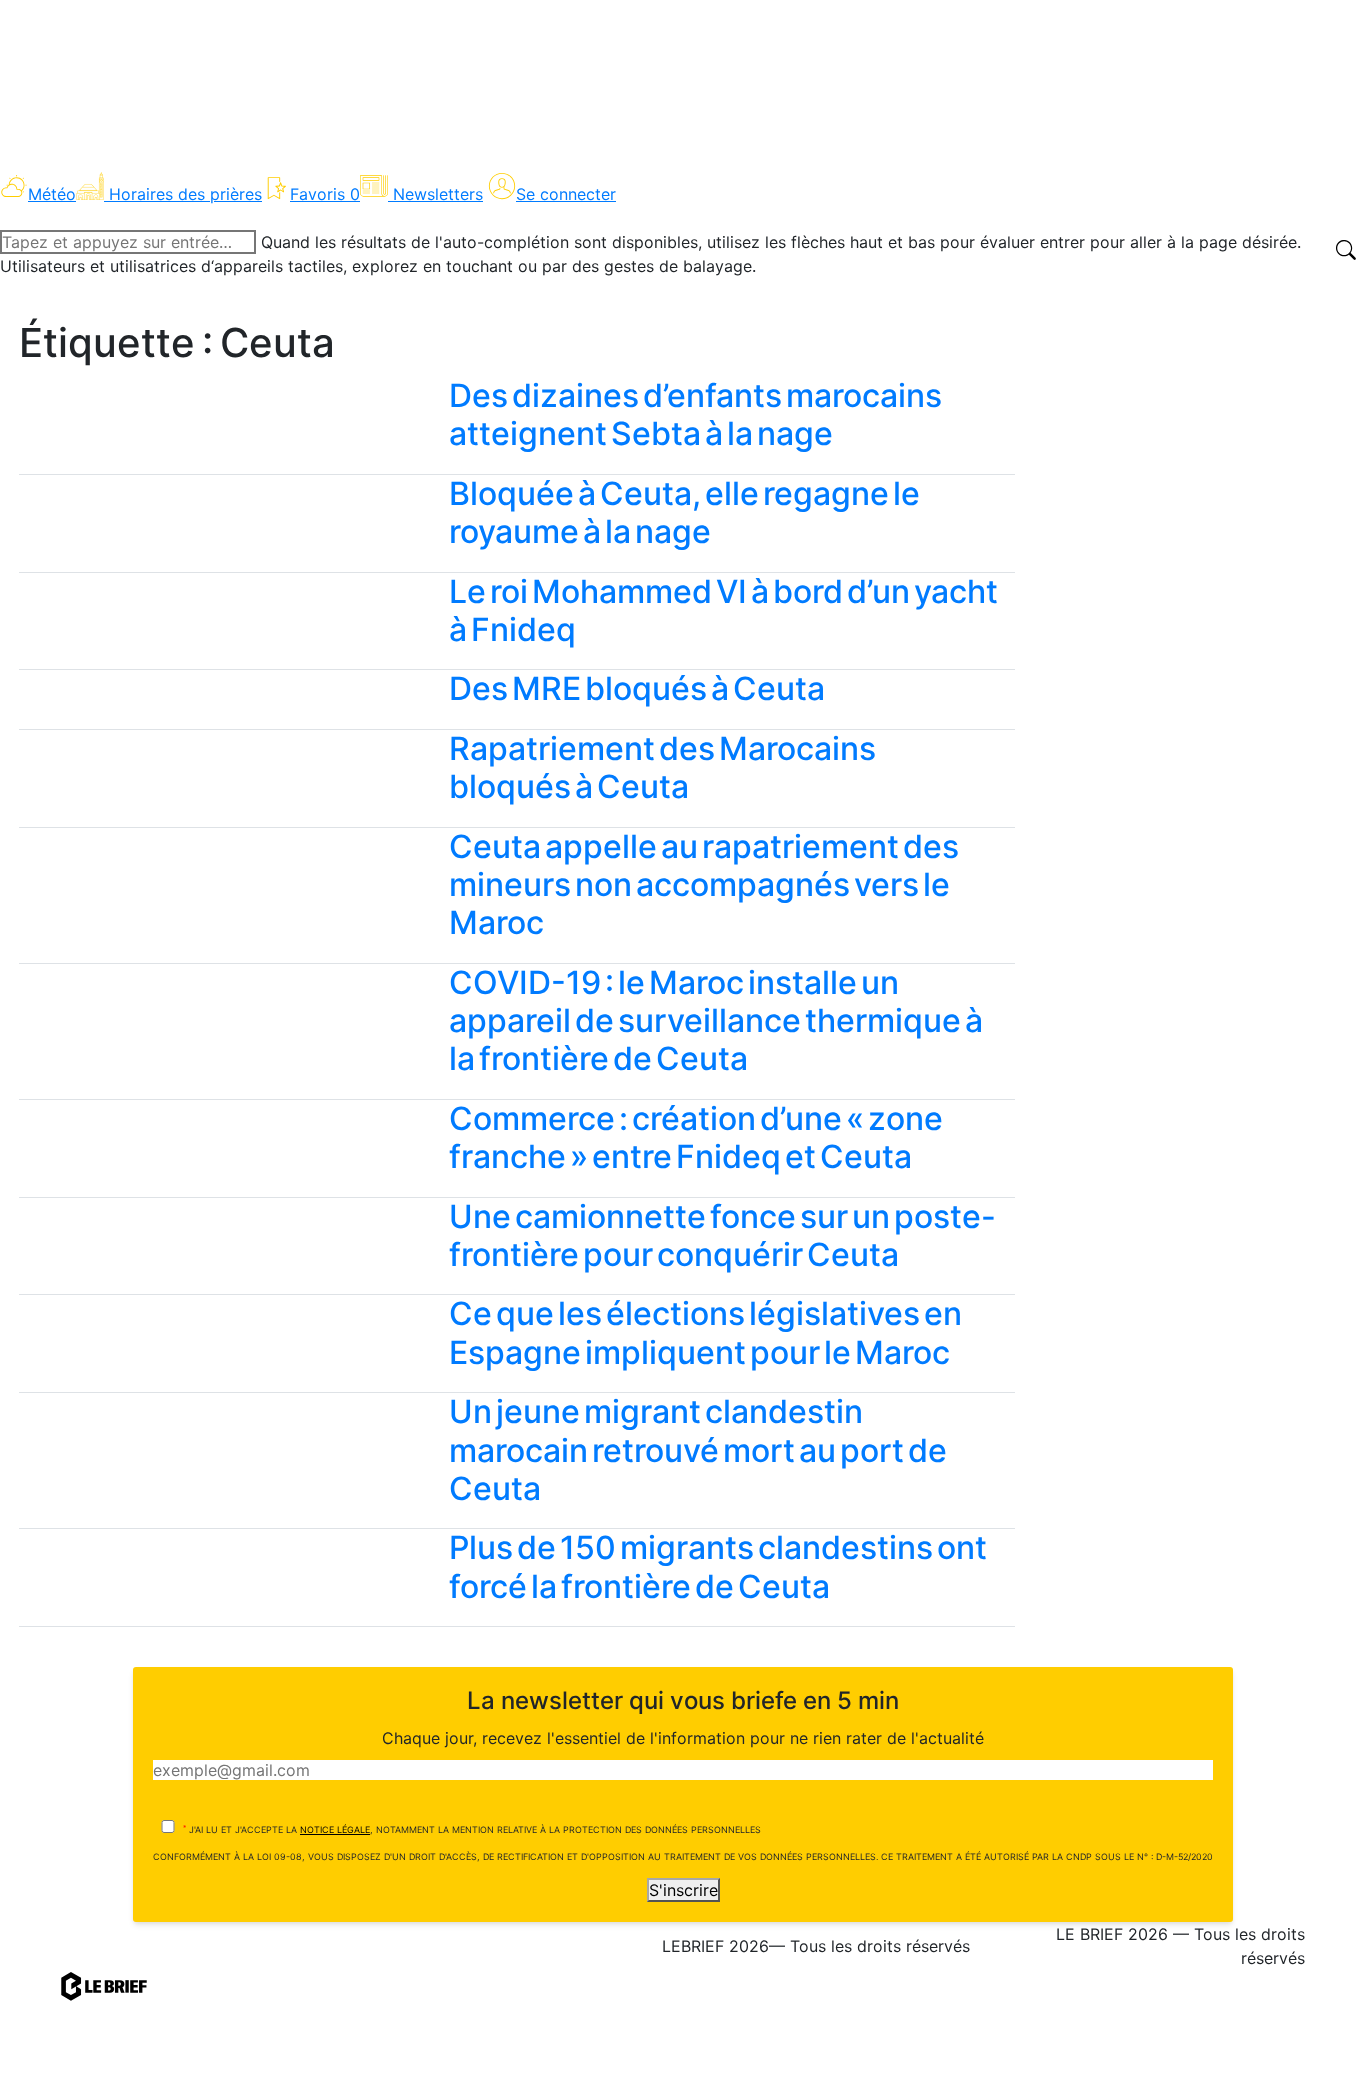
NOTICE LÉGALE (335, 1829)
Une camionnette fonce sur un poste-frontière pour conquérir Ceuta (722, 1235)
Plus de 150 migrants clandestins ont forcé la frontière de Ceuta (718, 1566)
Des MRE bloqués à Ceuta (637, 688)
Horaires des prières (185, 194)
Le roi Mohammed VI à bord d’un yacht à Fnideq (723, 610)
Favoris (325, 194)
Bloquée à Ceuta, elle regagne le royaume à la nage (684, 512)
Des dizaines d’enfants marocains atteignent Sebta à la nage (695, 414)
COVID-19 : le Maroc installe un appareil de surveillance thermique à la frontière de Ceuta (716, 1021)
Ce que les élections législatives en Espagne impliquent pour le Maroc (705, 1332)
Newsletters (438, 194)
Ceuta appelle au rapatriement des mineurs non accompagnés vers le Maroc (704, 885)
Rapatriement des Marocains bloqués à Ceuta (662, 767)
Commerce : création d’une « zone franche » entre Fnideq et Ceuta (696, 1137)
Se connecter (566, 194)
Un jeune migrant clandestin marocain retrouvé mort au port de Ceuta (698, 1450)
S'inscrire (683, 1890)
